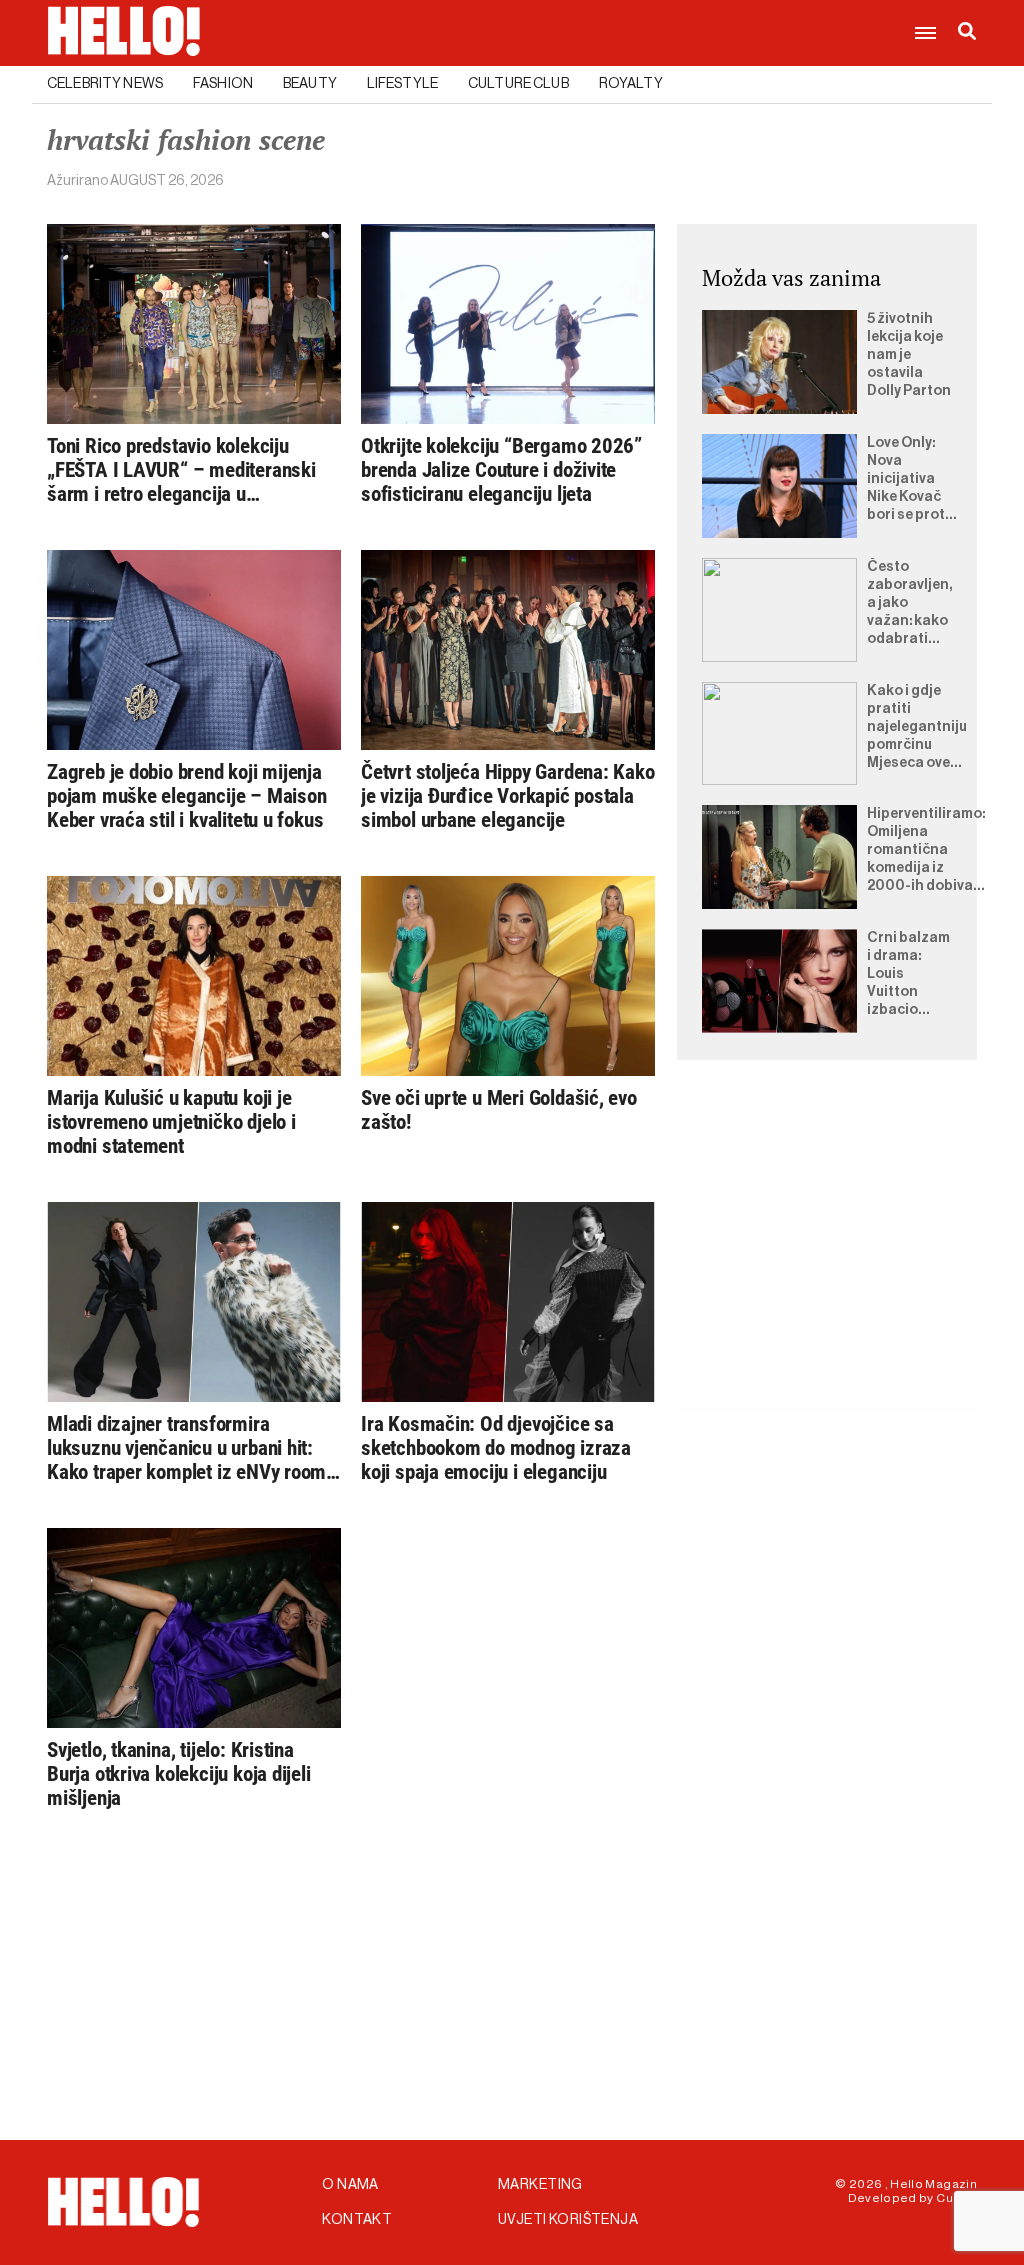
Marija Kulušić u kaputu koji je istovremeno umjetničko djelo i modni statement (171, 1122)
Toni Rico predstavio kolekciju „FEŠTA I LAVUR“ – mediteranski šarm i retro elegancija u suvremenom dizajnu (181, 470)
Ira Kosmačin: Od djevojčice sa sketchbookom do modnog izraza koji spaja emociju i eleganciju (496, 1448)
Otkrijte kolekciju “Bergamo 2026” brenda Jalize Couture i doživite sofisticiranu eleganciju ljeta (501, 470)
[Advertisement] (827, 1231)
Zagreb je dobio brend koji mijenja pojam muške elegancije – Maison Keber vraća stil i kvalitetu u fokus (187, 796)
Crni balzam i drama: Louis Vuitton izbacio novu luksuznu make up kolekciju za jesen (908, 975)
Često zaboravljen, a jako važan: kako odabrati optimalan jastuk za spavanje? (909, 604)
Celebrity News (105, 84)
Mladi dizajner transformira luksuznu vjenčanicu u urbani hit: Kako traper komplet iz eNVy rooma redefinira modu (191, 1448)
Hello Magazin (933, 2184)
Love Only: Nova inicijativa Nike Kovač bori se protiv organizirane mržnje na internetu (912, 480)
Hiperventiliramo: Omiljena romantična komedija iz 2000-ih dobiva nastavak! (926, 851)
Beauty (310, 84)
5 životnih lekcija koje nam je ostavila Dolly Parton (909, 355)
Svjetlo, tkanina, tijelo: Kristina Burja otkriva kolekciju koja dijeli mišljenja (179, 1774)
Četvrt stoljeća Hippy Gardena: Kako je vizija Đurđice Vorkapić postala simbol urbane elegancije (508, 796)
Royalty (631, 84)
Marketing (540, 2185)
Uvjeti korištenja (568, 2220)
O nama (350, 2185)
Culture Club (518, 84)
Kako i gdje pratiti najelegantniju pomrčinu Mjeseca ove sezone (917, 728)
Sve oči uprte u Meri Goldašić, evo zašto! (499, 1110)
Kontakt (357, 2220)
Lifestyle (402, 84)
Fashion (223, 84)
